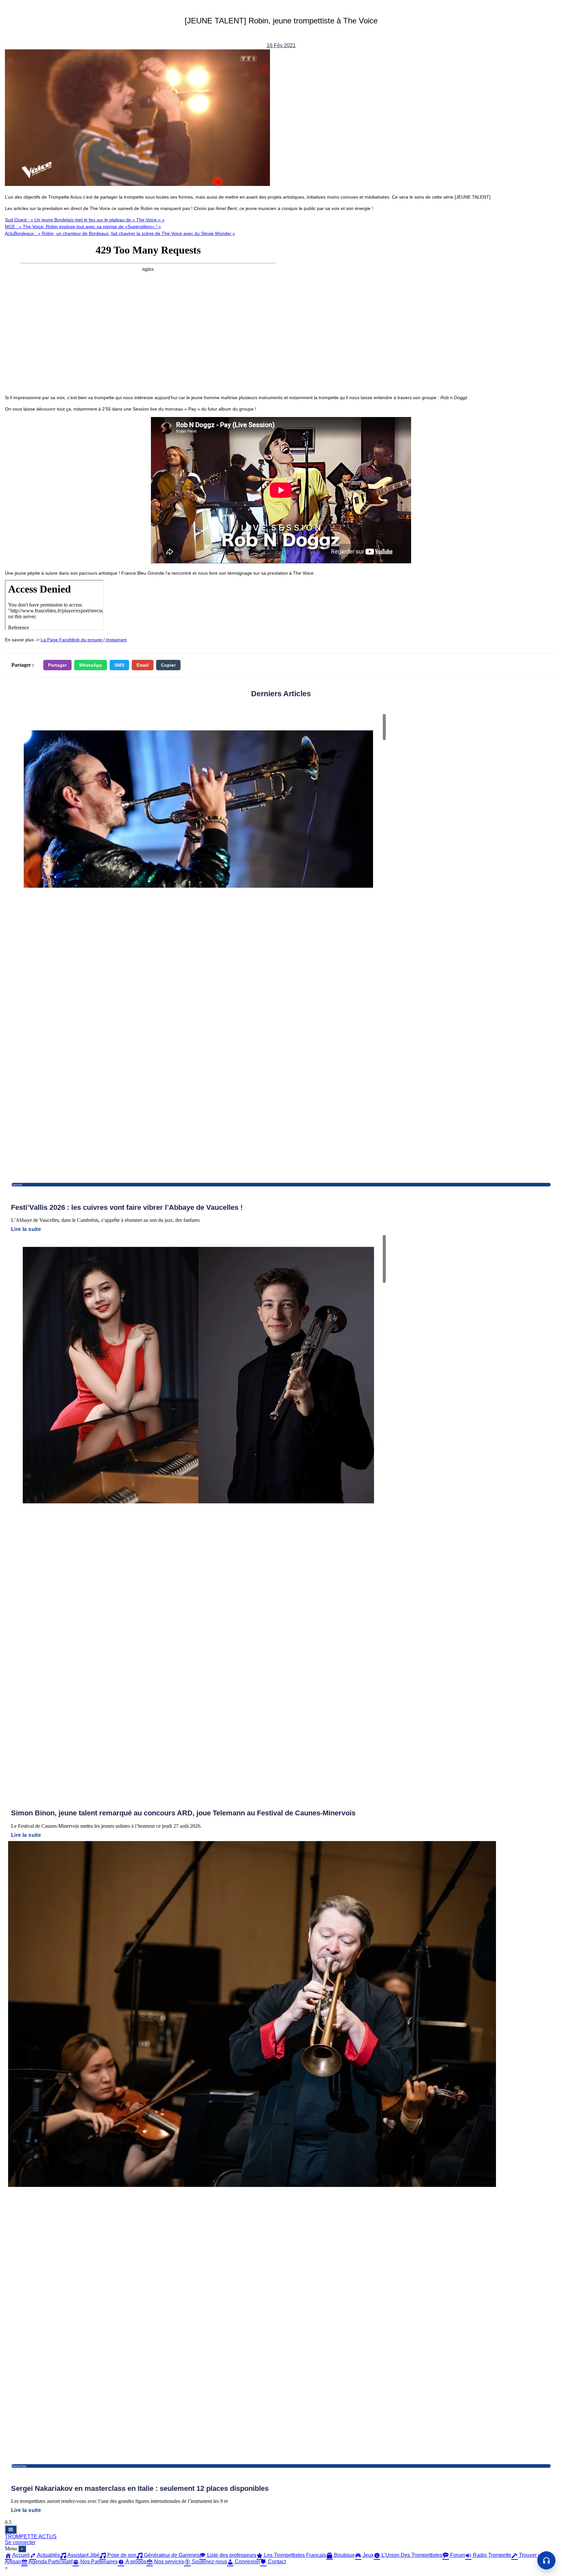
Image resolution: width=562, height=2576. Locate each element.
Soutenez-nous (209, 2562)
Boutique (344, 2555)
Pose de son (121, 2555)
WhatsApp (91, 665)
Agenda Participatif (50, 2562)
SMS (119, 665)
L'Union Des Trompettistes (411, 2555)
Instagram (116, 640)
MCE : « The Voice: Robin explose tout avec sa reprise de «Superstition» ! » (83, 227)
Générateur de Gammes (171, 2555)
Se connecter (20, 2542)
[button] (546, 2560)
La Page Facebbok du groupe (72, 640)
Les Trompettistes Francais (294, 2555)
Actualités (48, 2555)
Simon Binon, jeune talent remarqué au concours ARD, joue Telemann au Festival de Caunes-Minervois (183, 1813)
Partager (57, 665)
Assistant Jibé (83, 2555)
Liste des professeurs (231, 2555)
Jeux (368, 2555)
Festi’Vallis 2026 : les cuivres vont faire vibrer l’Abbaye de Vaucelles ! (127, 1207)
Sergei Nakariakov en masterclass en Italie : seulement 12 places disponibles (140, 2488)
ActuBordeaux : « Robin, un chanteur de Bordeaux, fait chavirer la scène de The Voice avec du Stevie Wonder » (120, 233)
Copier (168, 665)
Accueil (20, 2555)
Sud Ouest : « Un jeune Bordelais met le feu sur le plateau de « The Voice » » (85, 220)
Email (143, 665)
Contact (276, 2562)
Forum (457, 2555)
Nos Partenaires (98, 2562)
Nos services (168, 2562)
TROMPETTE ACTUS (31, 2537)
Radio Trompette (491, 2555)
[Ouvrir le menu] (11, 2530)
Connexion (247, 2562)
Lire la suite (26, 1229)
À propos (135, 2562)
